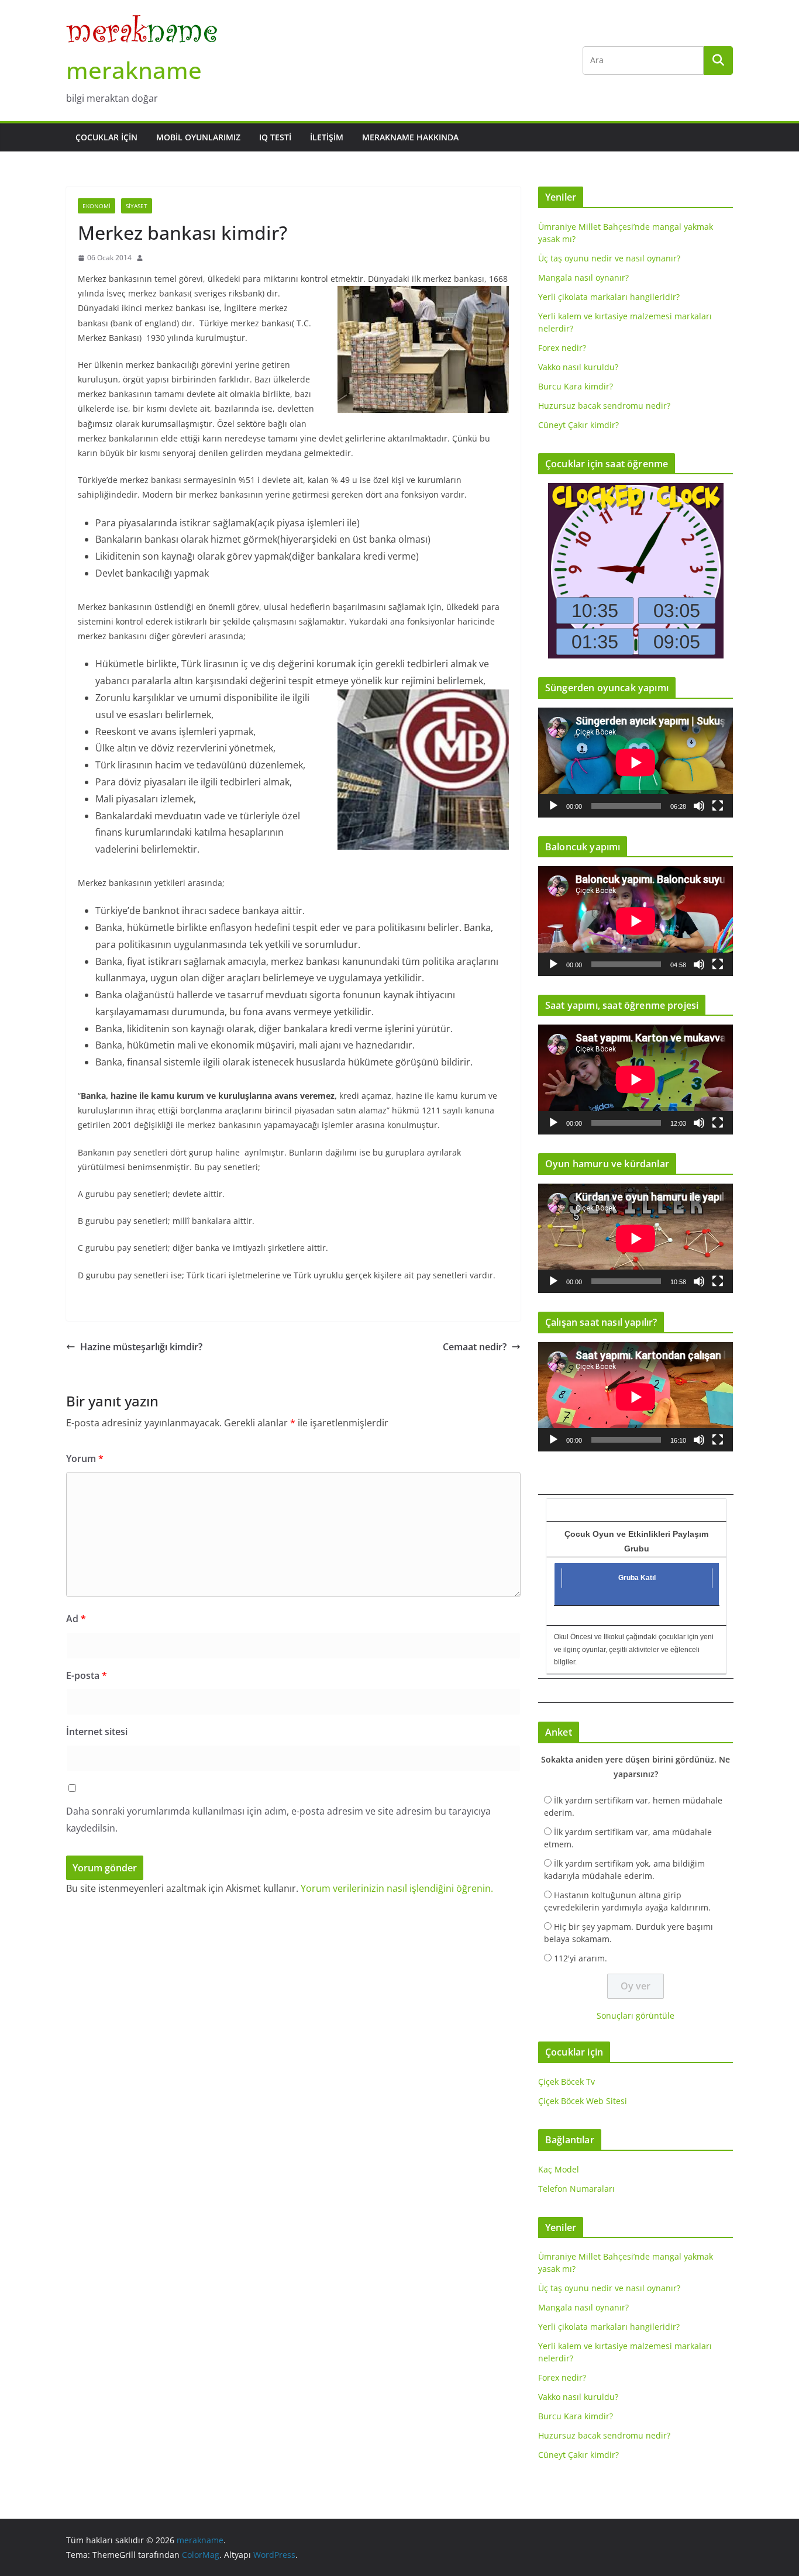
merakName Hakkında (410, 137)
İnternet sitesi (97, 1732)
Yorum (85, 1458)
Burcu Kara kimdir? (576, 386)
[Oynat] (553, 806)
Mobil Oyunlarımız (198, 137)
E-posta (87, 1675)
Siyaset (137, 206)
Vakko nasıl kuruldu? (578, 367)
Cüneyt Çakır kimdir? (578, 425)
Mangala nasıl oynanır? (583, 277)
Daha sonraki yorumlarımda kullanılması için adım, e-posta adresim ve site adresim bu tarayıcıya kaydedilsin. (278, 1820)
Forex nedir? (562, 348)
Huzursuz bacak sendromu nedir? (604, 406)
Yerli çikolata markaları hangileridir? (609, 297)
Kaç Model (559, 2169)
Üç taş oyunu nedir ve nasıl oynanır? (609, 258)
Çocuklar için (106, 137)
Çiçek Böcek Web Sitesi (583, 2101)
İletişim (327, 137)
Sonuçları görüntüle (636, 2015)
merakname (134, 70)
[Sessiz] (699, 806)
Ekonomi (97, 206)
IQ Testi (275, 137)
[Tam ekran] (718, 806)
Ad (76, 1619)
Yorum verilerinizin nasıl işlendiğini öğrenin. (397, 1888)
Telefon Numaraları (576, 2189)
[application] (636, 762)
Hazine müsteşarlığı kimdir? (141, 1347)
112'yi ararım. (581, 1958)
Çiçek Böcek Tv (566, 2082)
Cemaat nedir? (475, 1347)
